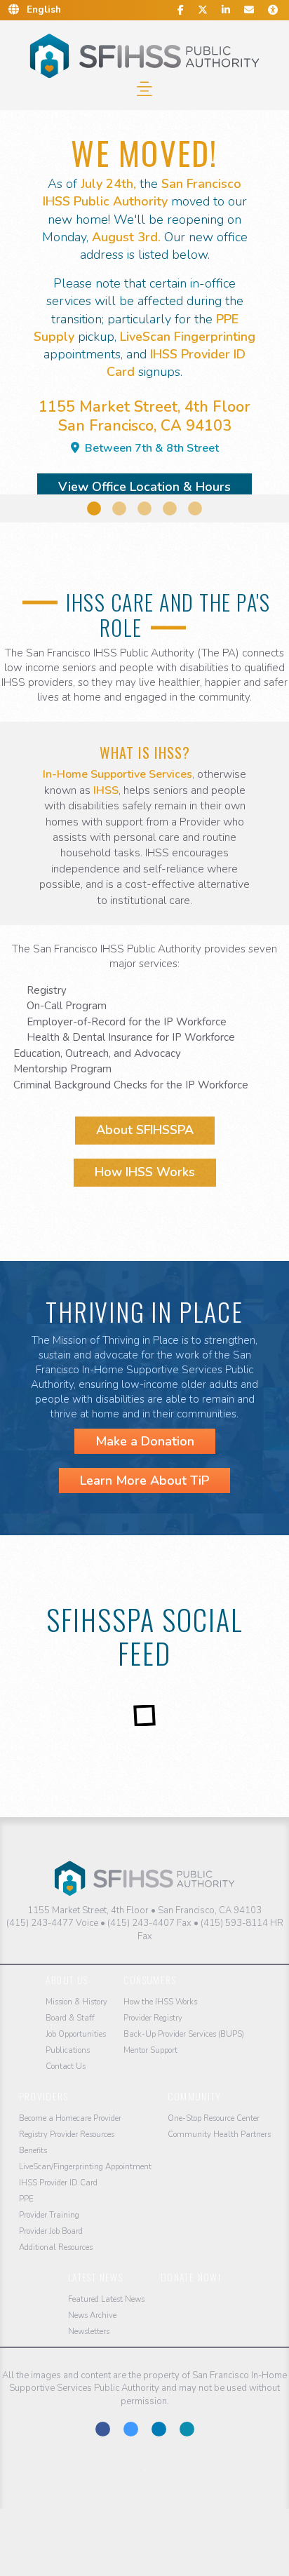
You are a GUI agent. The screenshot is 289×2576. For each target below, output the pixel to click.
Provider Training (49, 2215)
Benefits (33, 2151)
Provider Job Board (51, 2231)
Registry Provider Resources (67, 2135)
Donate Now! (191, 2277)
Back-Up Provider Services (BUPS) (184, 2034)
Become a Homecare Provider (70, 2118)
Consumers (150, 1980)
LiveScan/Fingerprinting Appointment (85, 2167)
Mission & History (76, 2002)
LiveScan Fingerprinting (188, 337)
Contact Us (66, 2066)
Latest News (95, 2277)
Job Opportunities (76, 2034)
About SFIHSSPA (145, 1130)
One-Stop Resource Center (214, 2118)
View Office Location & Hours (144, 487)
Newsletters (89, 2332)
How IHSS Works (145, 1172)
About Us (67, 1980)
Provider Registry (153, 2018)
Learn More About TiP (144, 1481)
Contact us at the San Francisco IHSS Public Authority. (187, 2429)
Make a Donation (145, 1441)
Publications (68, 2050)
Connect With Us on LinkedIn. (159, 2429)
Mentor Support (150, 2050)
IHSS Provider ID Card (58, 2183)
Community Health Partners (219, 2135)
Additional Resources (56, 2247)
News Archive (92, 2315)
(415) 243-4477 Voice (52, 1923)
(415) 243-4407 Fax (149, 1923)
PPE (26, 2199)
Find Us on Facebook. (103, 2429)
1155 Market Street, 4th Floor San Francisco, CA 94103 (144, 426)
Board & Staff (70, 2018)
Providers (44, 2096)
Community (195, 2096)
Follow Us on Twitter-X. (131, 2429)
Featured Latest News (106, 2299)
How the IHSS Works (160, 2002)
